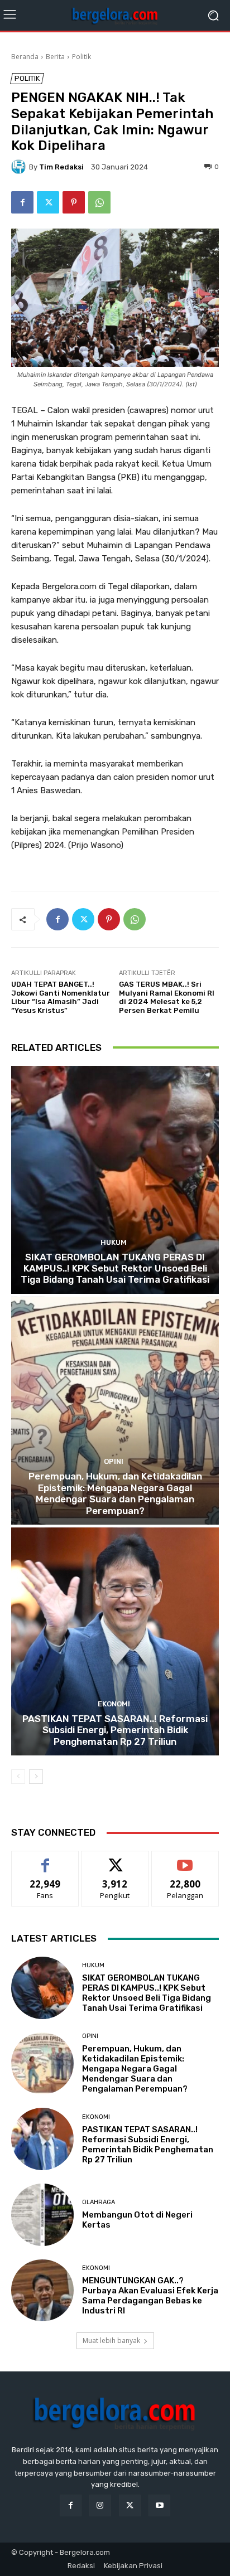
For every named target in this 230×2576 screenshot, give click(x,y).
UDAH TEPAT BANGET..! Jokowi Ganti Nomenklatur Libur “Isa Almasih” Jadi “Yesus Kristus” (61, 997)
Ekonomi (114, 1704)
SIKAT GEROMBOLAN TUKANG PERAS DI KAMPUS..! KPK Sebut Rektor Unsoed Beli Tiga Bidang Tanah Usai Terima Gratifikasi (115, 1268)
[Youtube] (159, 2505)
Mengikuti (115, 1859)
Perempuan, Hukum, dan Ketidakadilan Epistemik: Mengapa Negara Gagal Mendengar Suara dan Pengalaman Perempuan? (115, 1493)
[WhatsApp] (99, 202)
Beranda (25, 57)
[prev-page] (18, 1777)
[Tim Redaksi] (20, 167)
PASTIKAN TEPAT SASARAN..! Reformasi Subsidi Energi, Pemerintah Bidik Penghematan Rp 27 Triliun (115, 1730)
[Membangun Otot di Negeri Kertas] (42, 2215)
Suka (45, 1859)
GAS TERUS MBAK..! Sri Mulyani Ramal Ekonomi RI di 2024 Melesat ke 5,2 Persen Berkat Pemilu (167, 997)
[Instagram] (100, 2505)
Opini (114, 1461)
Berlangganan (185, 1859)
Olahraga (99, 2202)
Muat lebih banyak (111, 2340)
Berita (55, 57)
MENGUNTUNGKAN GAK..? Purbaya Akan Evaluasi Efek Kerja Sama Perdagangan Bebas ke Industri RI (150, 2296)
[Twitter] (48, 202)
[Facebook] (22, 202)
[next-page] (36, 1777)
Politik (82, 57)
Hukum (114, 1242)
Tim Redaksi (61, 167)
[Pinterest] (74, 202)
